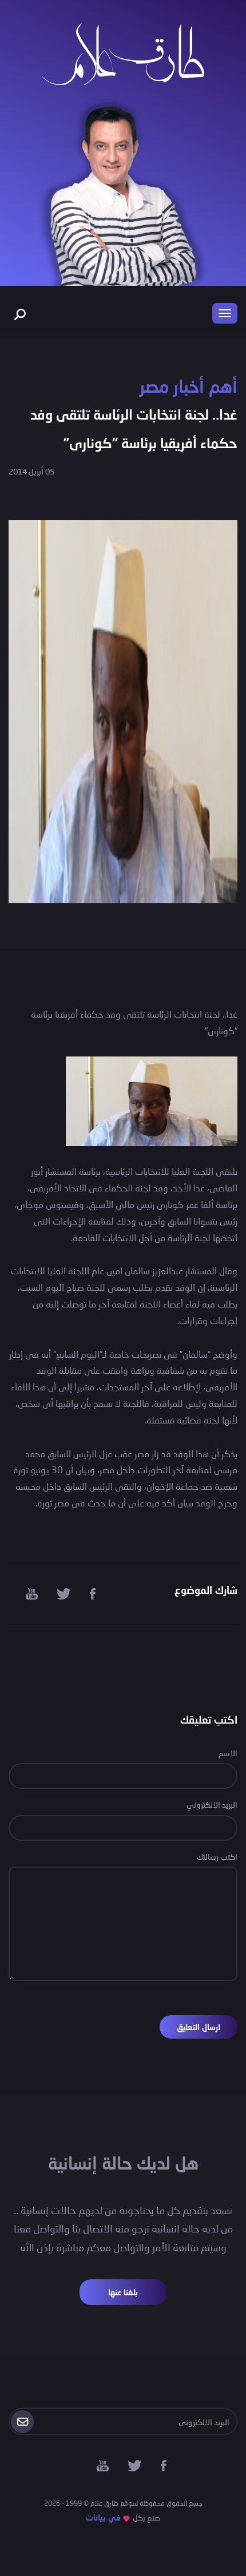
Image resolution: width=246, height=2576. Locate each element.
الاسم (228, 1753)
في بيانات (103, 2517)
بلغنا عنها (123, 2292)
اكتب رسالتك (217, 1857)
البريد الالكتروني (212, 1805)
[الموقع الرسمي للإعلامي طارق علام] (123, 53)
